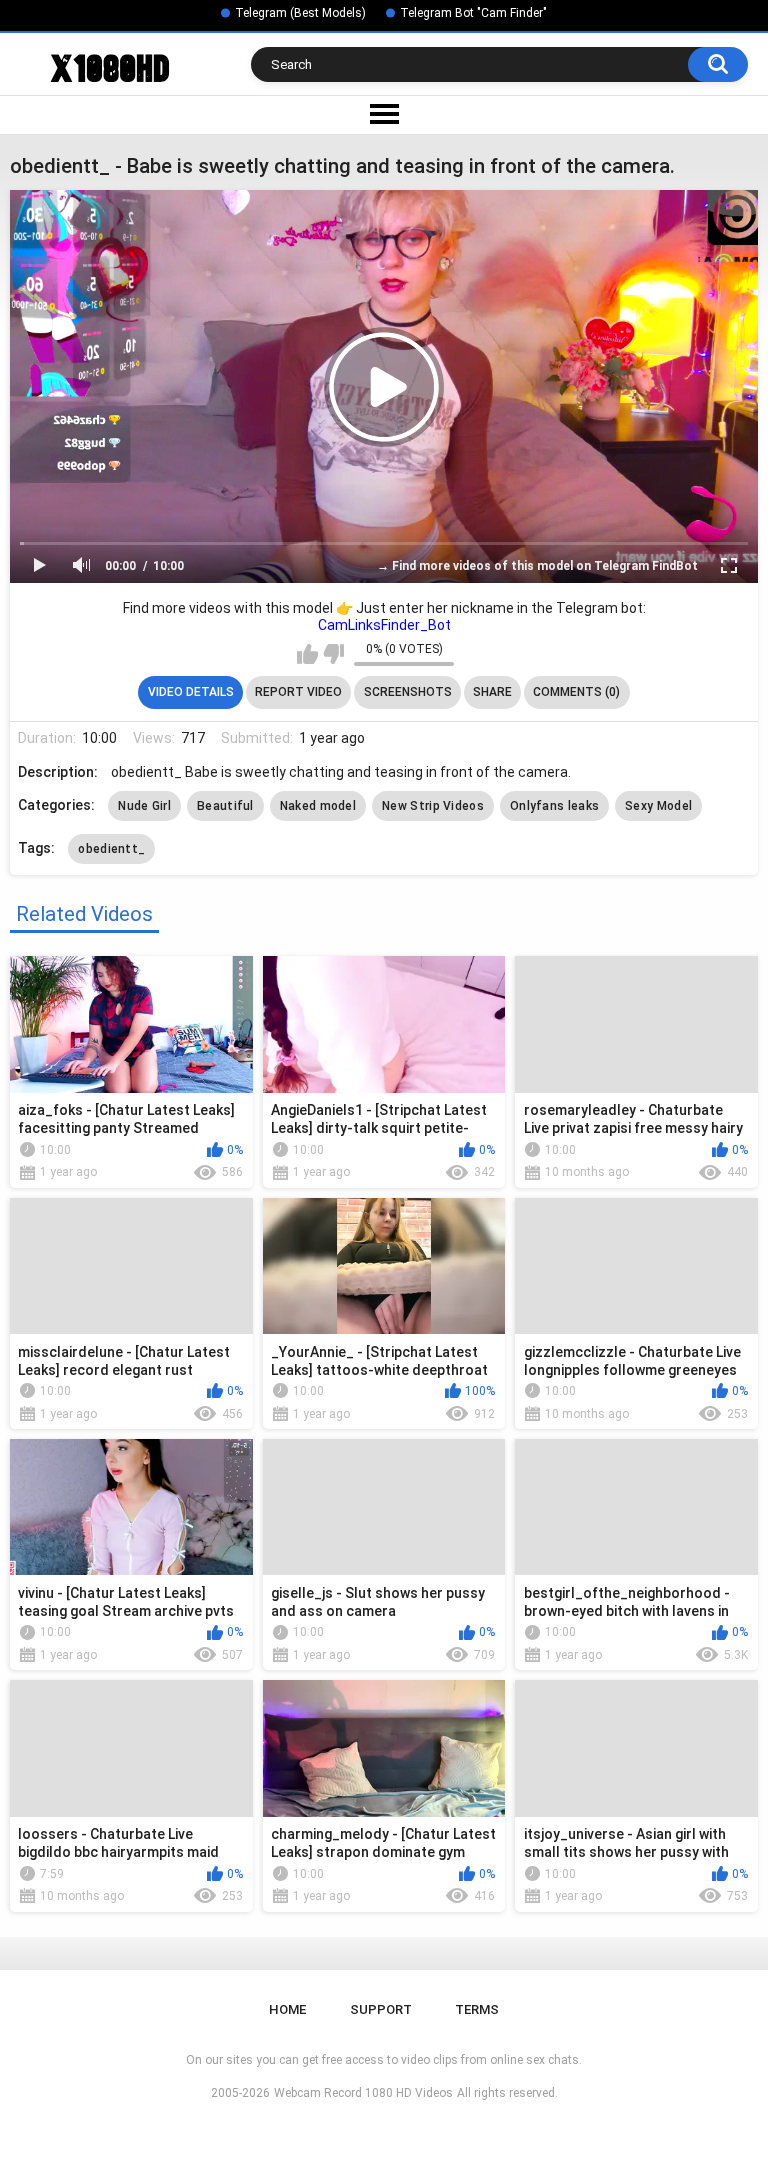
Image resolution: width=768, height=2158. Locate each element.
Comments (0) (576, 692)
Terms (477, 2009)
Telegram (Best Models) (300, 13)
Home (287, 2009)
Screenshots (408, 692)
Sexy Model (658, 806)
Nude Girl (144, 806)
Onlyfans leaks (554, 806)
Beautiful (225, 806)
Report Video (298, 692)
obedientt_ (111, 849)
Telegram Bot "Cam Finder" (473, 13)
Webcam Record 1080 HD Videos (363, 2093)
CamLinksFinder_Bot (384, 625)
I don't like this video (333, 654)
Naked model (318, 806)
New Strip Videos (433, 806)
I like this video (307, 654)
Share (492, 692)
